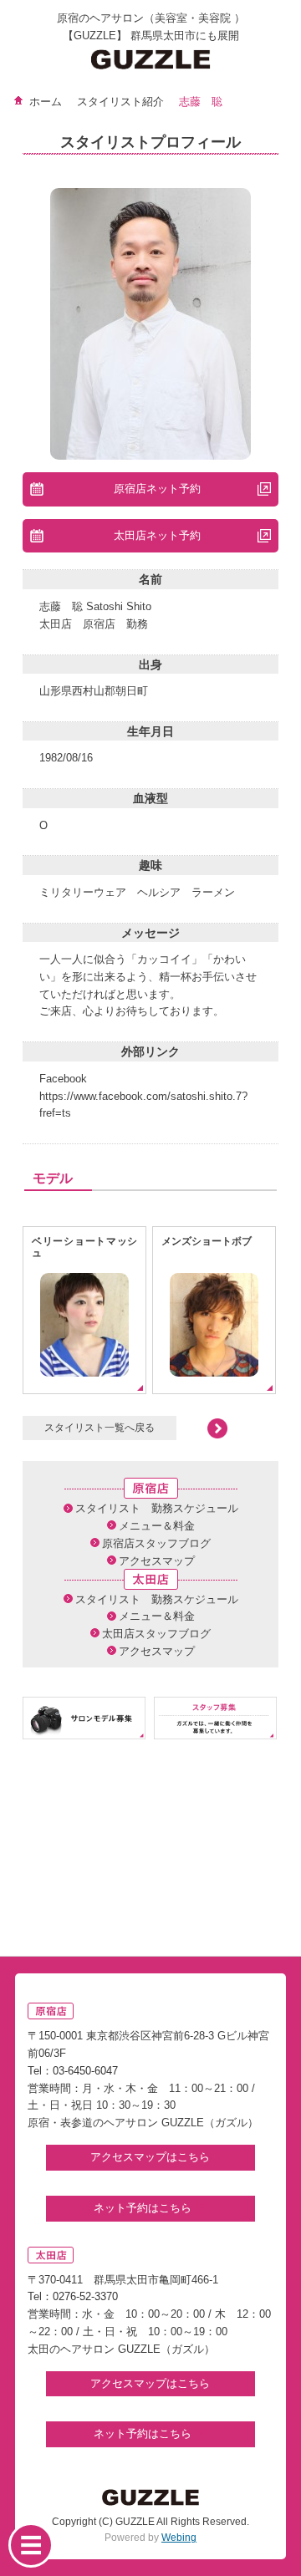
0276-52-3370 (85, 2296)
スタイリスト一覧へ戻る (99, 1427)
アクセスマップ (157, 1561)
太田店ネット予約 (157, 535)
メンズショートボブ (207, 1241)
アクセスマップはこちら (150, 2157)
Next (202, 1428)
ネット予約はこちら (144, 2208)
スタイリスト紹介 (120, 102)
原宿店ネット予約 (157, 489)
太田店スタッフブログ (156, 1634)
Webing (179, 2538)
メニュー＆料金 (157, 1526)
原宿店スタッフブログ (156, 1543)
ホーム (46, 102)
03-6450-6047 (85, 2071)
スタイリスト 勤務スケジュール (157, 1508)
